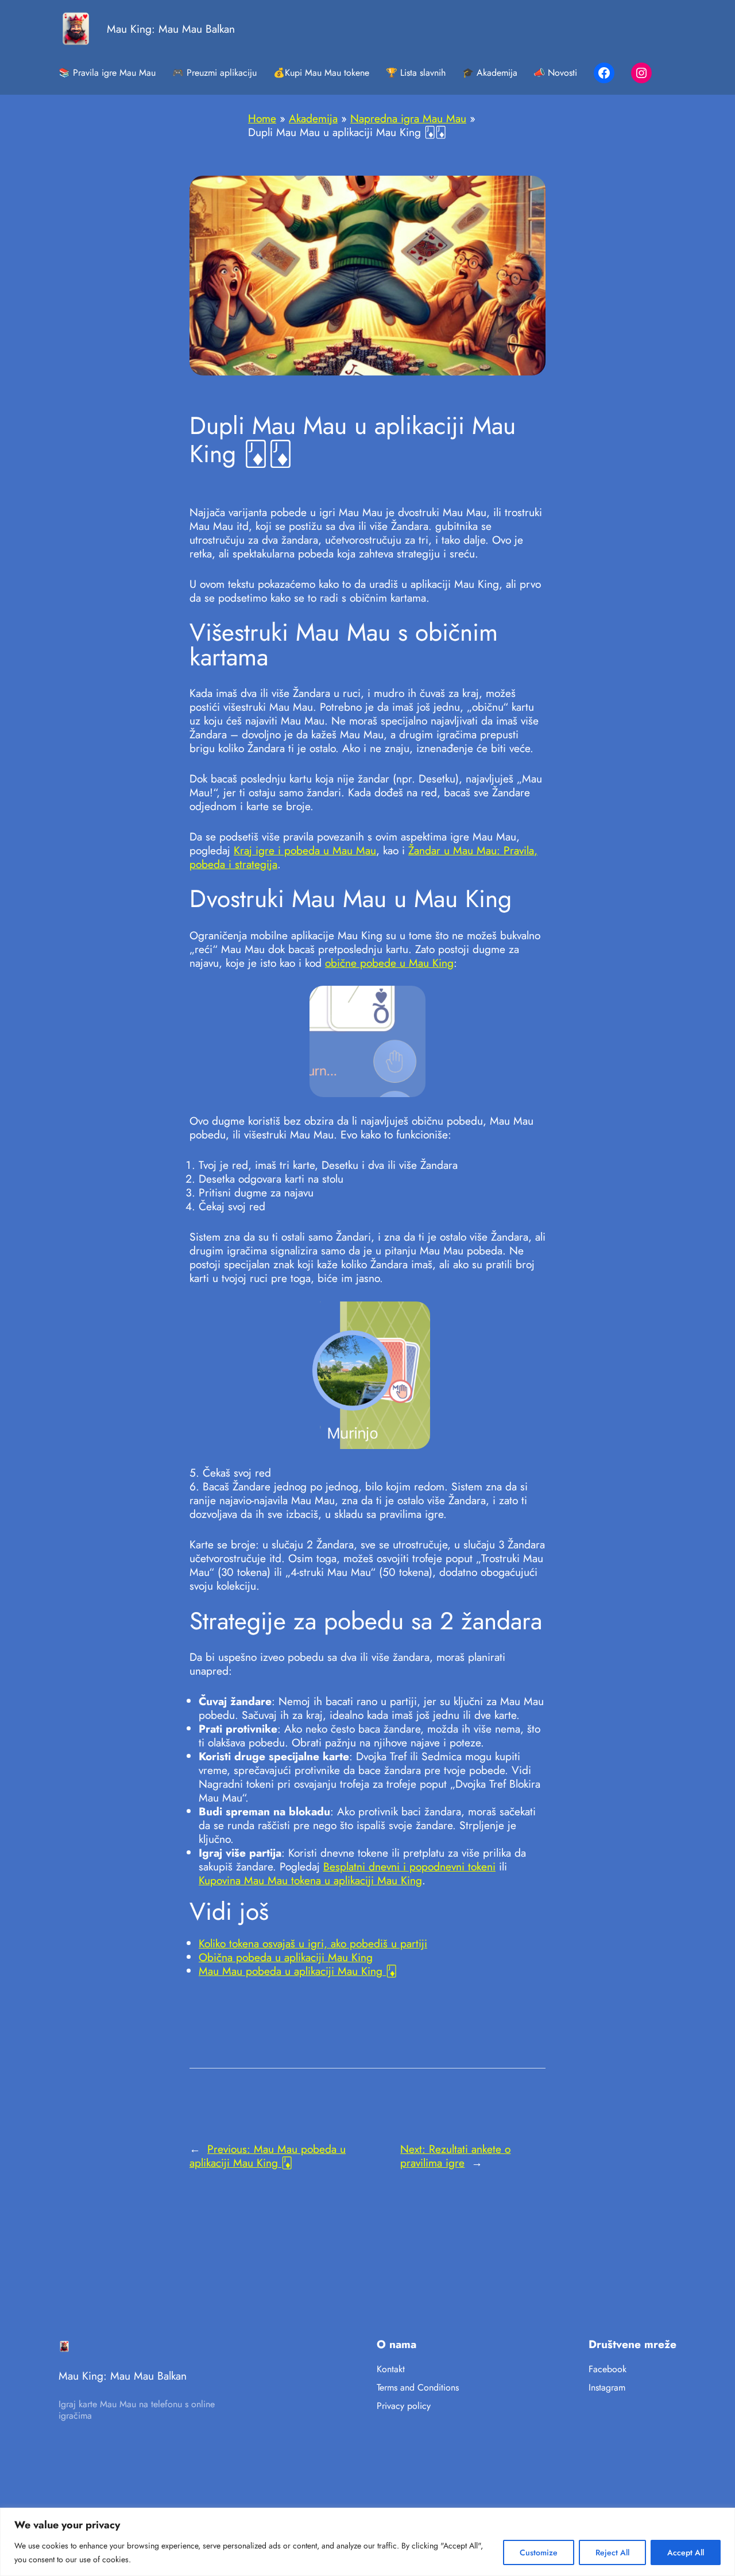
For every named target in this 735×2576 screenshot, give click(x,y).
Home (262, 118)
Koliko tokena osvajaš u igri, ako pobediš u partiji (313, 1943)
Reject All (612, 2552)
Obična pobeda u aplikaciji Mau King (286, 1957)
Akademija (313, 118)
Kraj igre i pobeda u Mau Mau (305, 850)
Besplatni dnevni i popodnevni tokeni (409, 1866)
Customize (539, 2552)
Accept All (686, 2552)
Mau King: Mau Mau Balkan (171, 29)
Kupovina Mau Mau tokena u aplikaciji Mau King (310, 1880)
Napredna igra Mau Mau (408, 118)
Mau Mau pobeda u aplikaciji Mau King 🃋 (298, 1971)
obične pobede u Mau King (389, 963)
